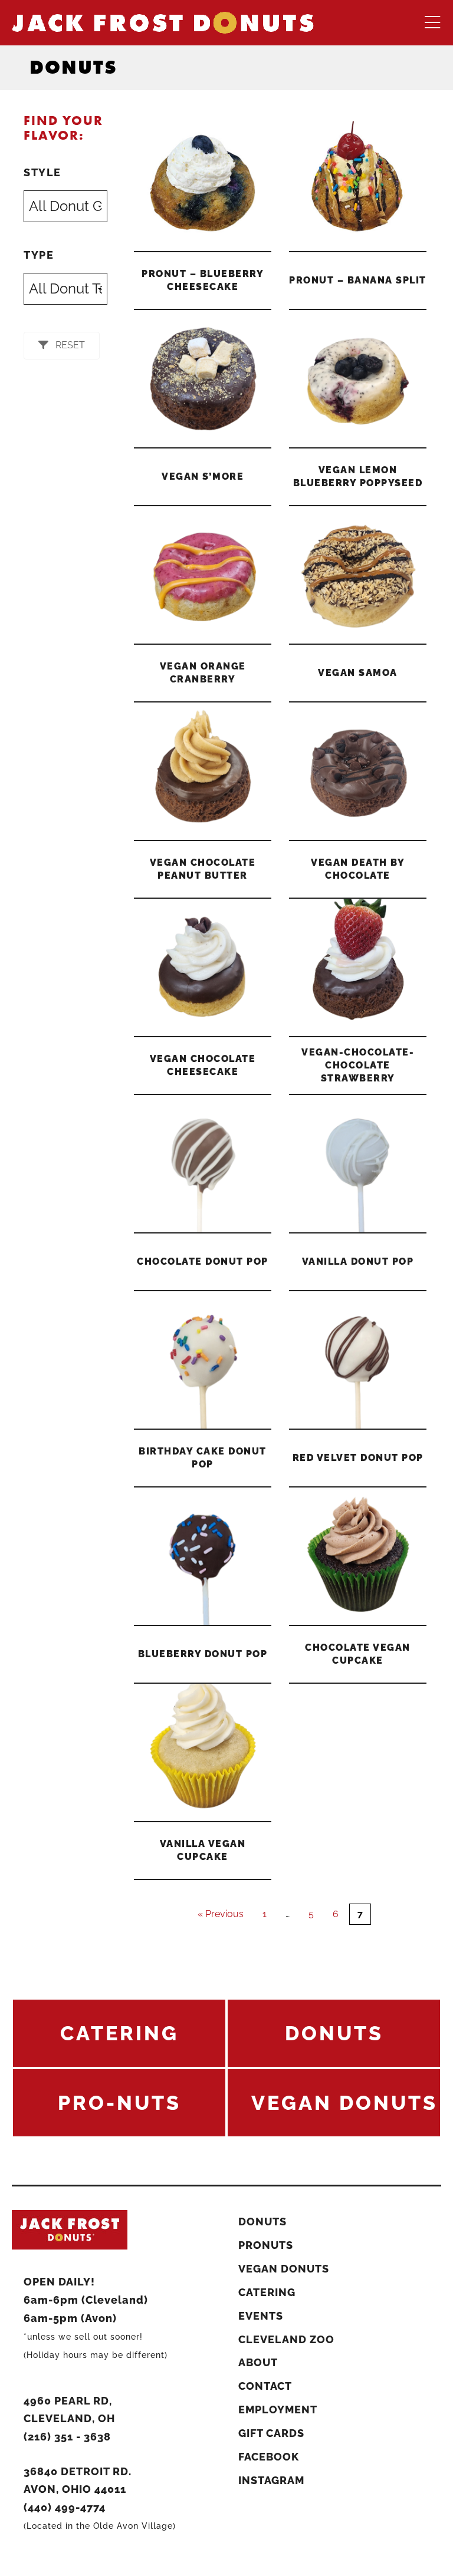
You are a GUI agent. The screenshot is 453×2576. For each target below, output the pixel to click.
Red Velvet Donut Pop (358, 1458)
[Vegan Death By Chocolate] (358, 771)
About (258, 2362)
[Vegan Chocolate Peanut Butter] (203, 771)
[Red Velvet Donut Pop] (358, 1360)
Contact (265, 2386)
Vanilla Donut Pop (358, 1261)
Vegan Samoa (358, 673)
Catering (267, 2292)
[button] (62, 346)
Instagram (271, 2480)
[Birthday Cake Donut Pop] (203, 1360)
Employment (278, 2410)
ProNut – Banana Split (358, 280)
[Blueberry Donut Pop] (203, 1556)
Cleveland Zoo (286, 2339)
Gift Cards (271, 2433)
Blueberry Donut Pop (203, 1654)
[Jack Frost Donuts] (163, 22)
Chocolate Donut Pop (203, 1261)
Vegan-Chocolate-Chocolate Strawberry (358, 1065)
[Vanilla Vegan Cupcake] (203, 1752)
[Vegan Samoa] (358, 575)
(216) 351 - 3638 (67, 2437)
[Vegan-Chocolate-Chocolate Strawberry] (358, 967)
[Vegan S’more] (203, 379)
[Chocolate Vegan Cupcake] (358, 1556)
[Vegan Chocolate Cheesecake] (203, 967)
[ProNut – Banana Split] (358, 182)
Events (261, 2316)
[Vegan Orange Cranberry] (203, 575)
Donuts (262, 2222)
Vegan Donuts (284, 2269)
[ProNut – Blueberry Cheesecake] (203, 182)
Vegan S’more (203, 476)
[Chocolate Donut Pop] (203, 1164)
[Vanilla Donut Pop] (358, 1164)
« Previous (221, 1914)
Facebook (269, 2457)
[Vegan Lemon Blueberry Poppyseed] (358, 379)
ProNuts (266, 2245)
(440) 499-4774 (65, 2507)
